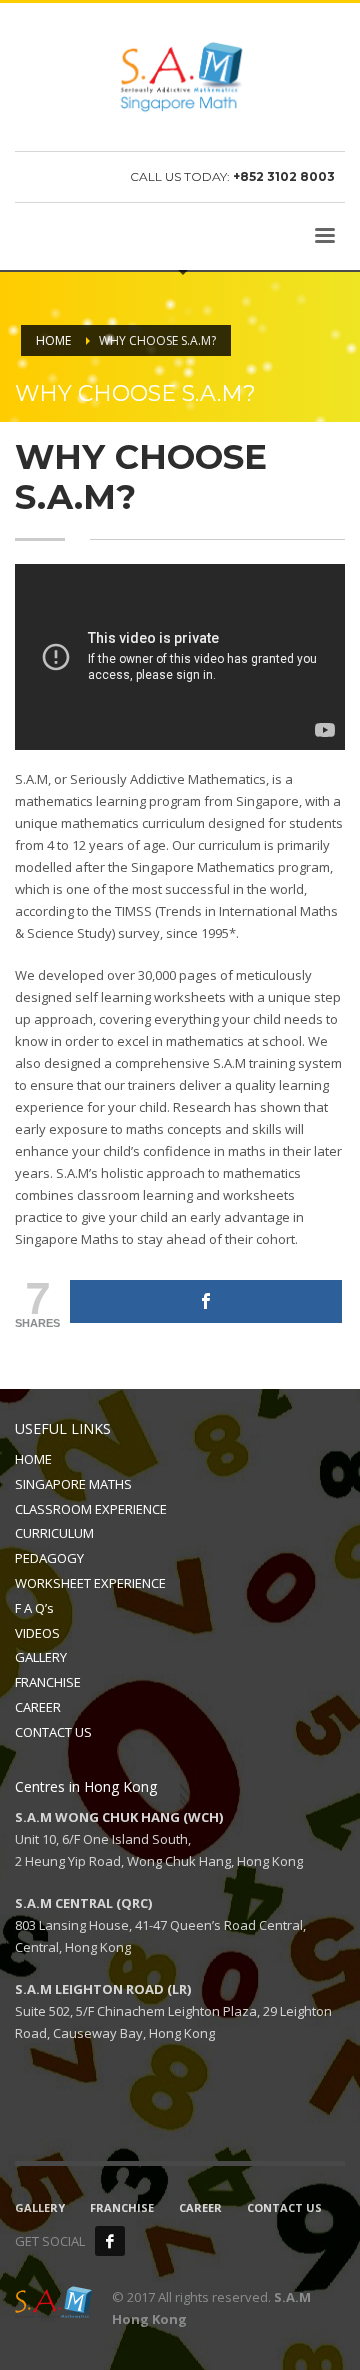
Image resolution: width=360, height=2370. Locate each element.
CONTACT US (53, 1732)
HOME (33, 1459)
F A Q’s (34, 1608)
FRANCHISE (48, 1682)
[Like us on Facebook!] (110, 2241)
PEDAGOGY (49, 1558)
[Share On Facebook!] (206, 1301)
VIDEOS (37, 1633)
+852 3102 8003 (284, 176)
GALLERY (41, 1657)
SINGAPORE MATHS (73, 1484)
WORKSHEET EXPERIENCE (90, 1583)
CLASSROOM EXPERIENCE (91, 1509)
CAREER (38, 1707)
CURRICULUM (54, 1533)
